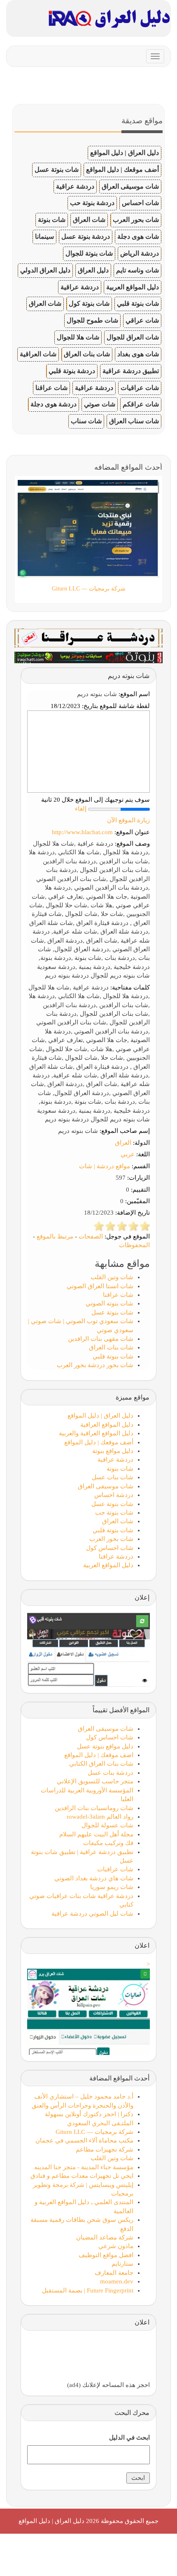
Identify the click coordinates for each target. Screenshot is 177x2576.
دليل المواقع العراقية (107, 1425)
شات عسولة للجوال (107, 1825)
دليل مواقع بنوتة (113, 1451)
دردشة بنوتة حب (92, 203)
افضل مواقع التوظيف (106, 2255)
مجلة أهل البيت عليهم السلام (96, 1834)
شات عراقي (142, 320)
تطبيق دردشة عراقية (131, 371)
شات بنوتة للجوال (89, 253)
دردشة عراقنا (116, 1557)
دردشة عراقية (75, 186)
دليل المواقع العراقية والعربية (96, 1433)
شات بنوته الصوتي (109, 1303)
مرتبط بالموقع (55, 1236)
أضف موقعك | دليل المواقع (122, 170)
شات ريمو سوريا (112, 1887)
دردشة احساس (114, 1495)
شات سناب (86, 421)
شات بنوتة (52, 220)
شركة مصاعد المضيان (105, 2237)
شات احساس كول (110, 1548)
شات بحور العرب (136, 220)
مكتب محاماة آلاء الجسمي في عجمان (84, 2140)
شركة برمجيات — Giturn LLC (94, 2132)
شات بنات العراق (87, 354)
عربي (128, 1154)
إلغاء (81, 809)
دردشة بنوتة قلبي (72, 371)
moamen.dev (117, 2281)
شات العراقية (38, 354)
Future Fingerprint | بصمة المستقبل (88, 2290)
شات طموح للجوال (92, 320)
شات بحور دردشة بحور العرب (95, 1365)
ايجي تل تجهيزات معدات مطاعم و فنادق (82, 2176)
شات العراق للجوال (133, 337)
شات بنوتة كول (89, 303)
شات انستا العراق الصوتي (100, 1286)
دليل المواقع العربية (133, 287)
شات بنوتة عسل (57, 170)
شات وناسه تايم (137, 270)
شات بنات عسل (113, 1477)
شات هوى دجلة (138, 236)
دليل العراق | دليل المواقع (125, 153)
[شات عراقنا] (88, 637)
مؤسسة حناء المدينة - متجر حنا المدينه (84, 2167)
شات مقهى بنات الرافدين (101, 1339)
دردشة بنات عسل (111, 1773)
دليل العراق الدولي (45, 270)
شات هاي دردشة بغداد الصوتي (94, 1878)
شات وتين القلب (112, 1277)
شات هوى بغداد (138, 354)
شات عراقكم (141, 404)
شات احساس (140, 203)
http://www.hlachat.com (82, 832)
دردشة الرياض (140, 253)
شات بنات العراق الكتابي (101, 1764)
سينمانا (44, 236)
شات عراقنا (51, 388)
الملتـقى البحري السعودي (100, 2123)
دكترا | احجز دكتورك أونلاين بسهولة (89, 2114)
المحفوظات (134, 1245)
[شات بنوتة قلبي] (88, 657)
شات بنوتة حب (114, 1513)
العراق (123, 1143)
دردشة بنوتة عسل (86, 236)
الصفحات (91, 1236)
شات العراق (89, 220)
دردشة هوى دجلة (54, 404)
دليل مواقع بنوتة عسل (105, 1746)
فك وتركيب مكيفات (108, 1843)
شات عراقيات (140, 388)
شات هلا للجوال (78, 337)
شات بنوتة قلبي (138, 303)
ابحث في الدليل (129, 2438)
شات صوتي (100, 404)
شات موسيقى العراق (130, 186)
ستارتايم (122, 2264)
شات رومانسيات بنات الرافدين (94, 1808)
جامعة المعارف (114, 2273)
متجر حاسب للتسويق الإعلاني (95, 1781)
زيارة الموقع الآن (128, 820)
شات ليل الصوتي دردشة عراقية (92, 1914)
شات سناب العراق (134, 421)
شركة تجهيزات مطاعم (105, 2149)
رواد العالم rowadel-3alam (100, 1817)
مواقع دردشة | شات (105, 1166)
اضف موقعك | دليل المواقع (99, 1755)
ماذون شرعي (116, 2246)
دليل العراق (93, 270)
